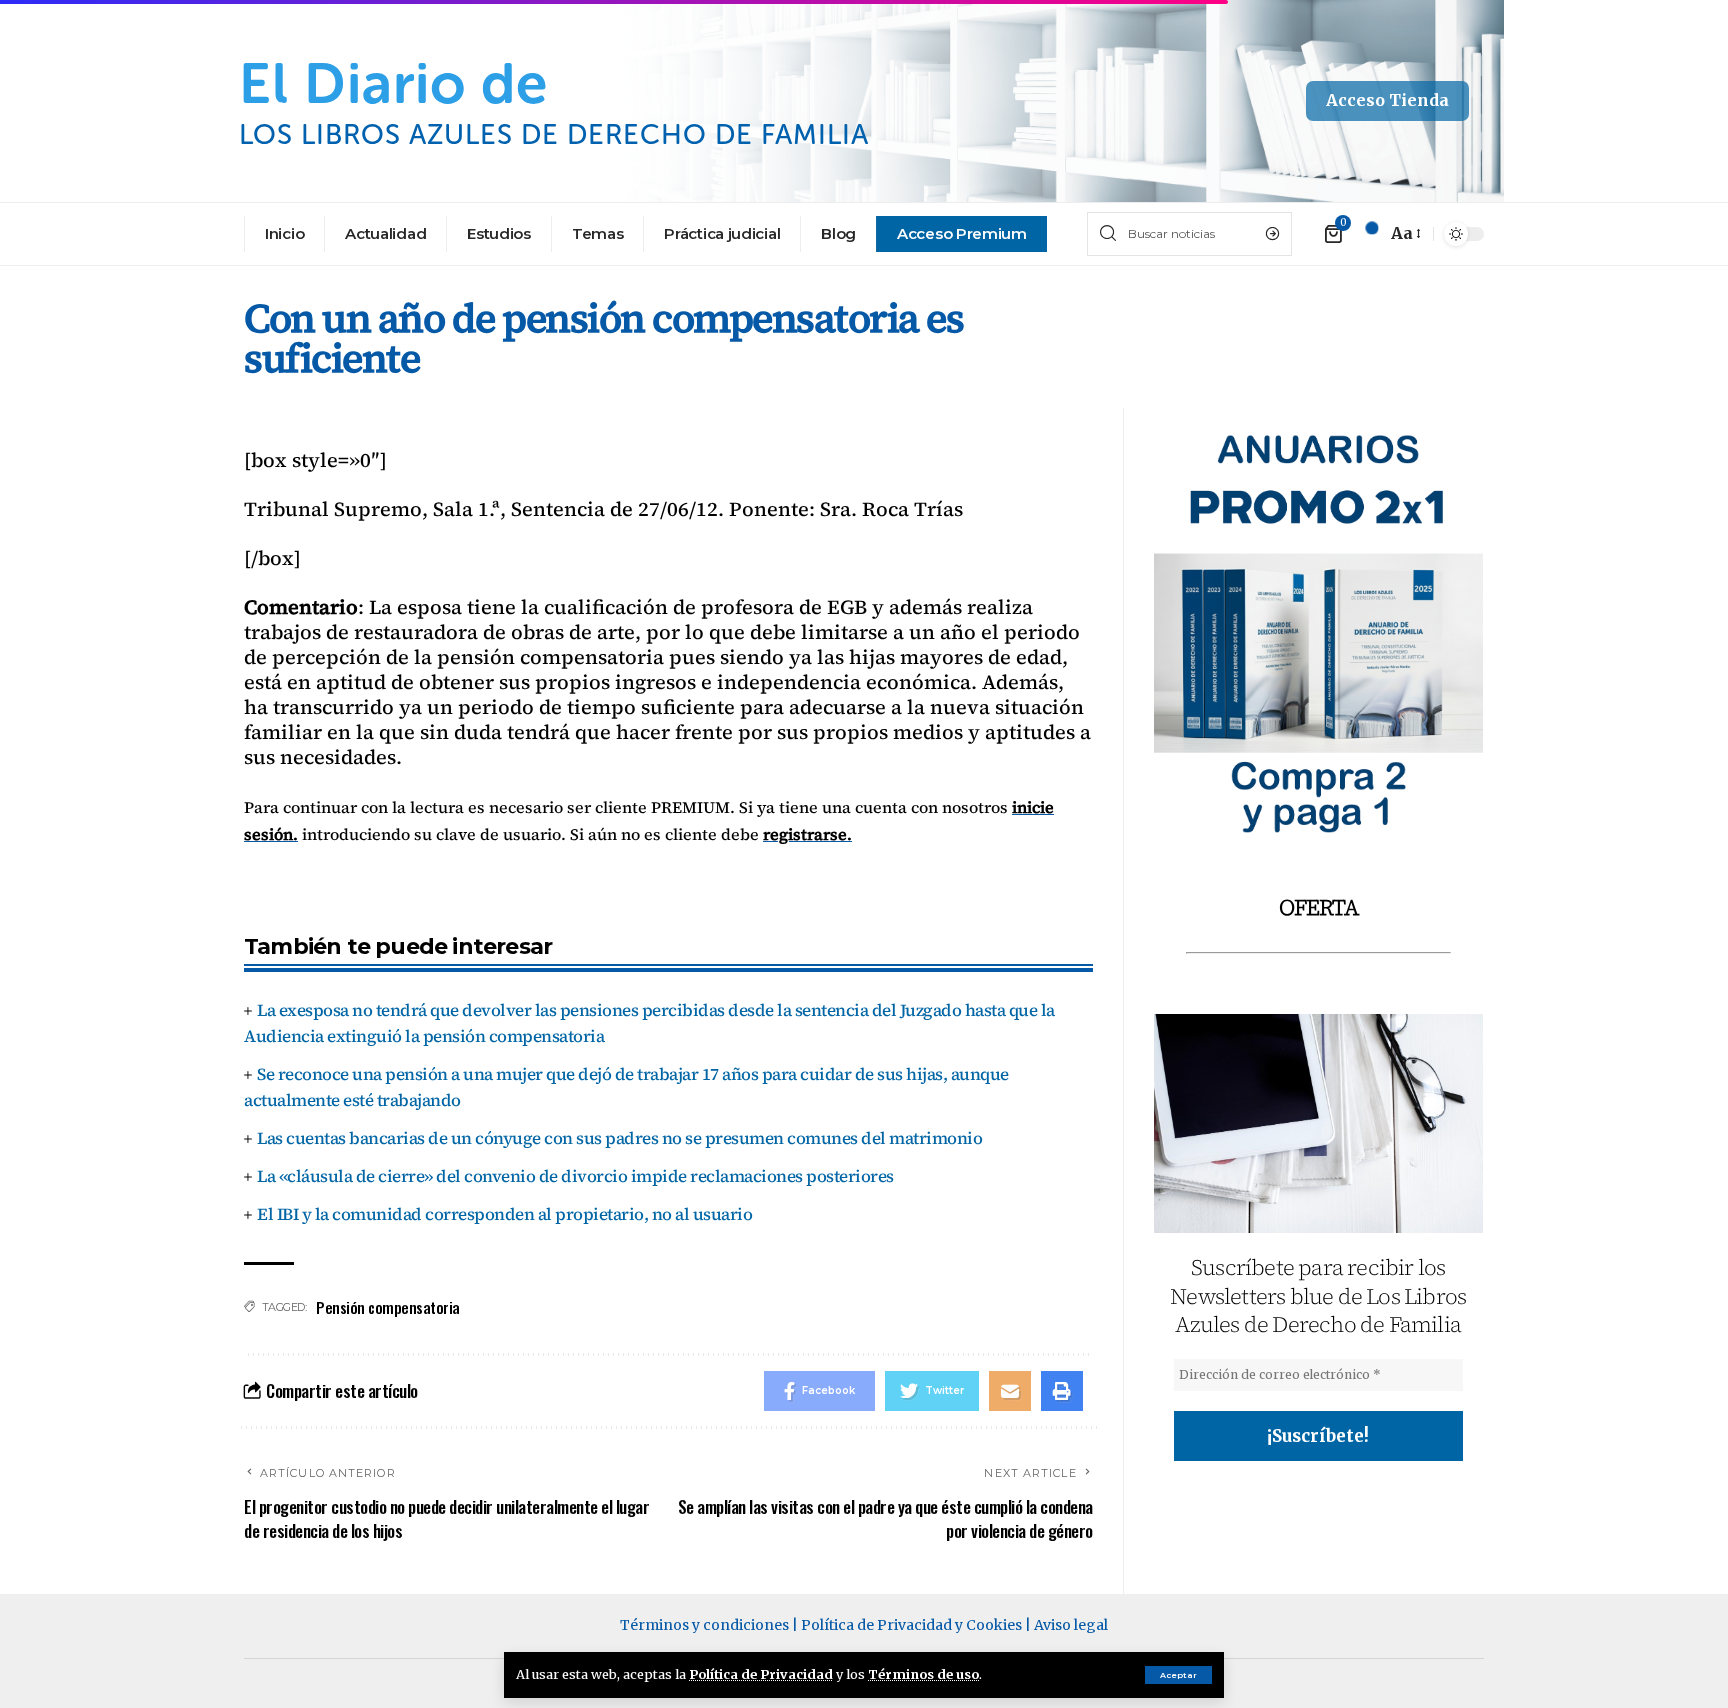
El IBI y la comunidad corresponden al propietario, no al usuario (504, 1214)
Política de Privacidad (761, 1674)
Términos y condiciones (704, 1625)
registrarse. (807, 834)
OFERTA (1318, 907)
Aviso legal (1071, 1625)
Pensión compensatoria (388, 1307)
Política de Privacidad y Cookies (911, 1625)
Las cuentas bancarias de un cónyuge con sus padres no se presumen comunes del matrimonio (619, 1138)
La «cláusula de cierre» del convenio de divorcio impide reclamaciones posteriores (575, 1176)
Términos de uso (923, 1674)
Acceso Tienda (1387, 100)
